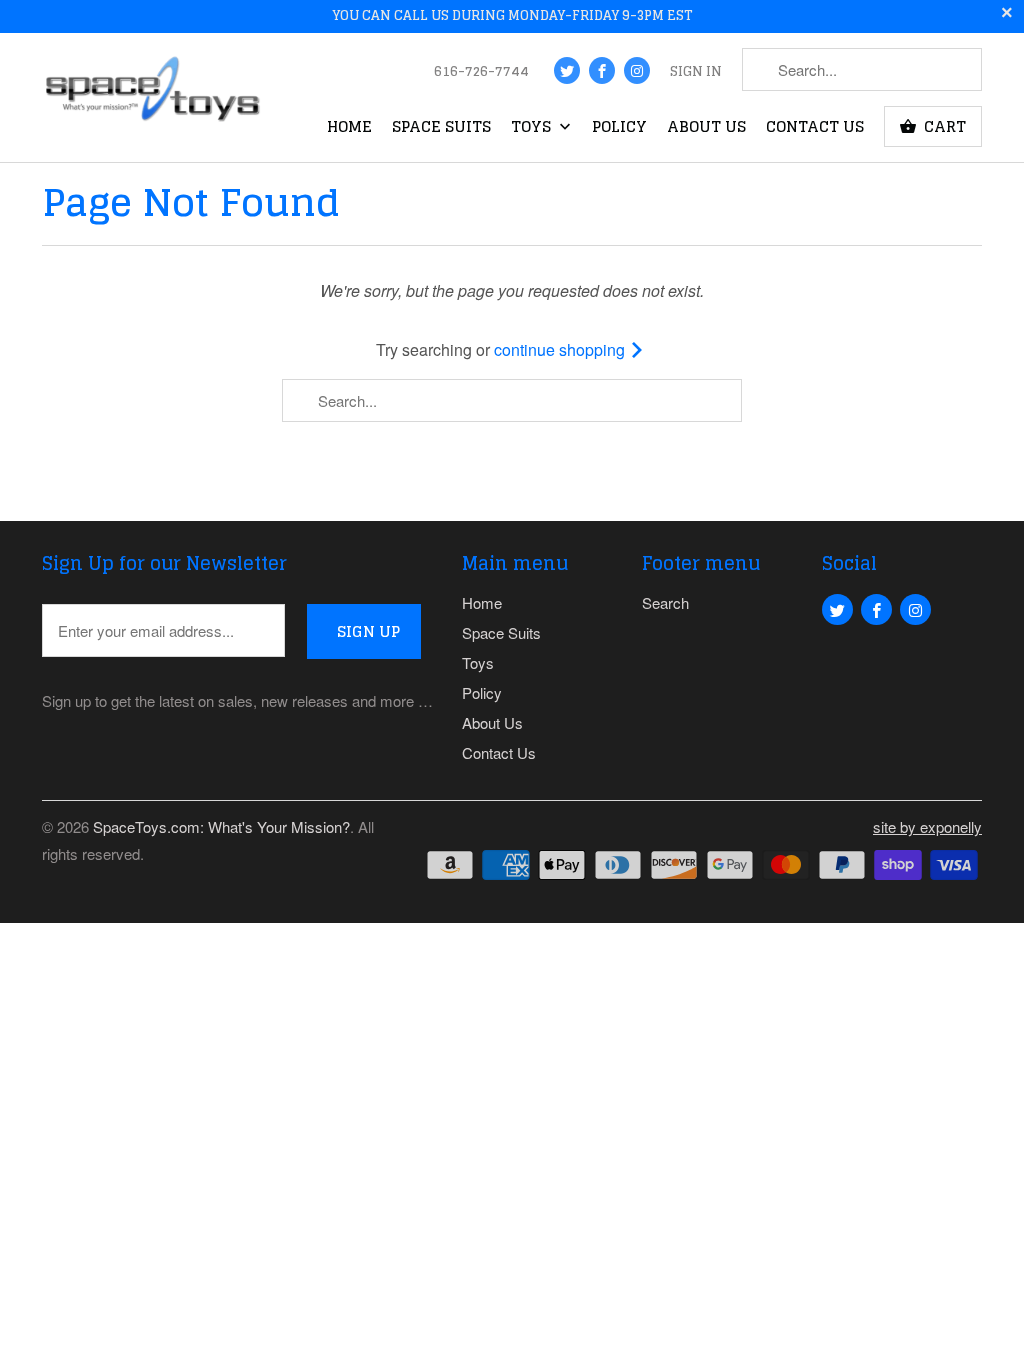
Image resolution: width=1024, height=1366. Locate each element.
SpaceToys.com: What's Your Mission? (221, 826)
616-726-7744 (481, 73)
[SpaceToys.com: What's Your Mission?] (152, 93)
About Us (706, 129)
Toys (533, 129)
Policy (619, 129)
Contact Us (815, 129)
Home (349, 129)
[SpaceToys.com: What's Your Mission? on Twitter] (567, 70)
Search (665, 602)
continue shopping (561, 349)
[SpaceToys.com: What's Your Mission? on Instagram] (637, 70)
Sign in (696, 73)
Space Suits (441, 129)
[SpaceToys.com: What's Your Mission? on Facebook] (602, 70)
